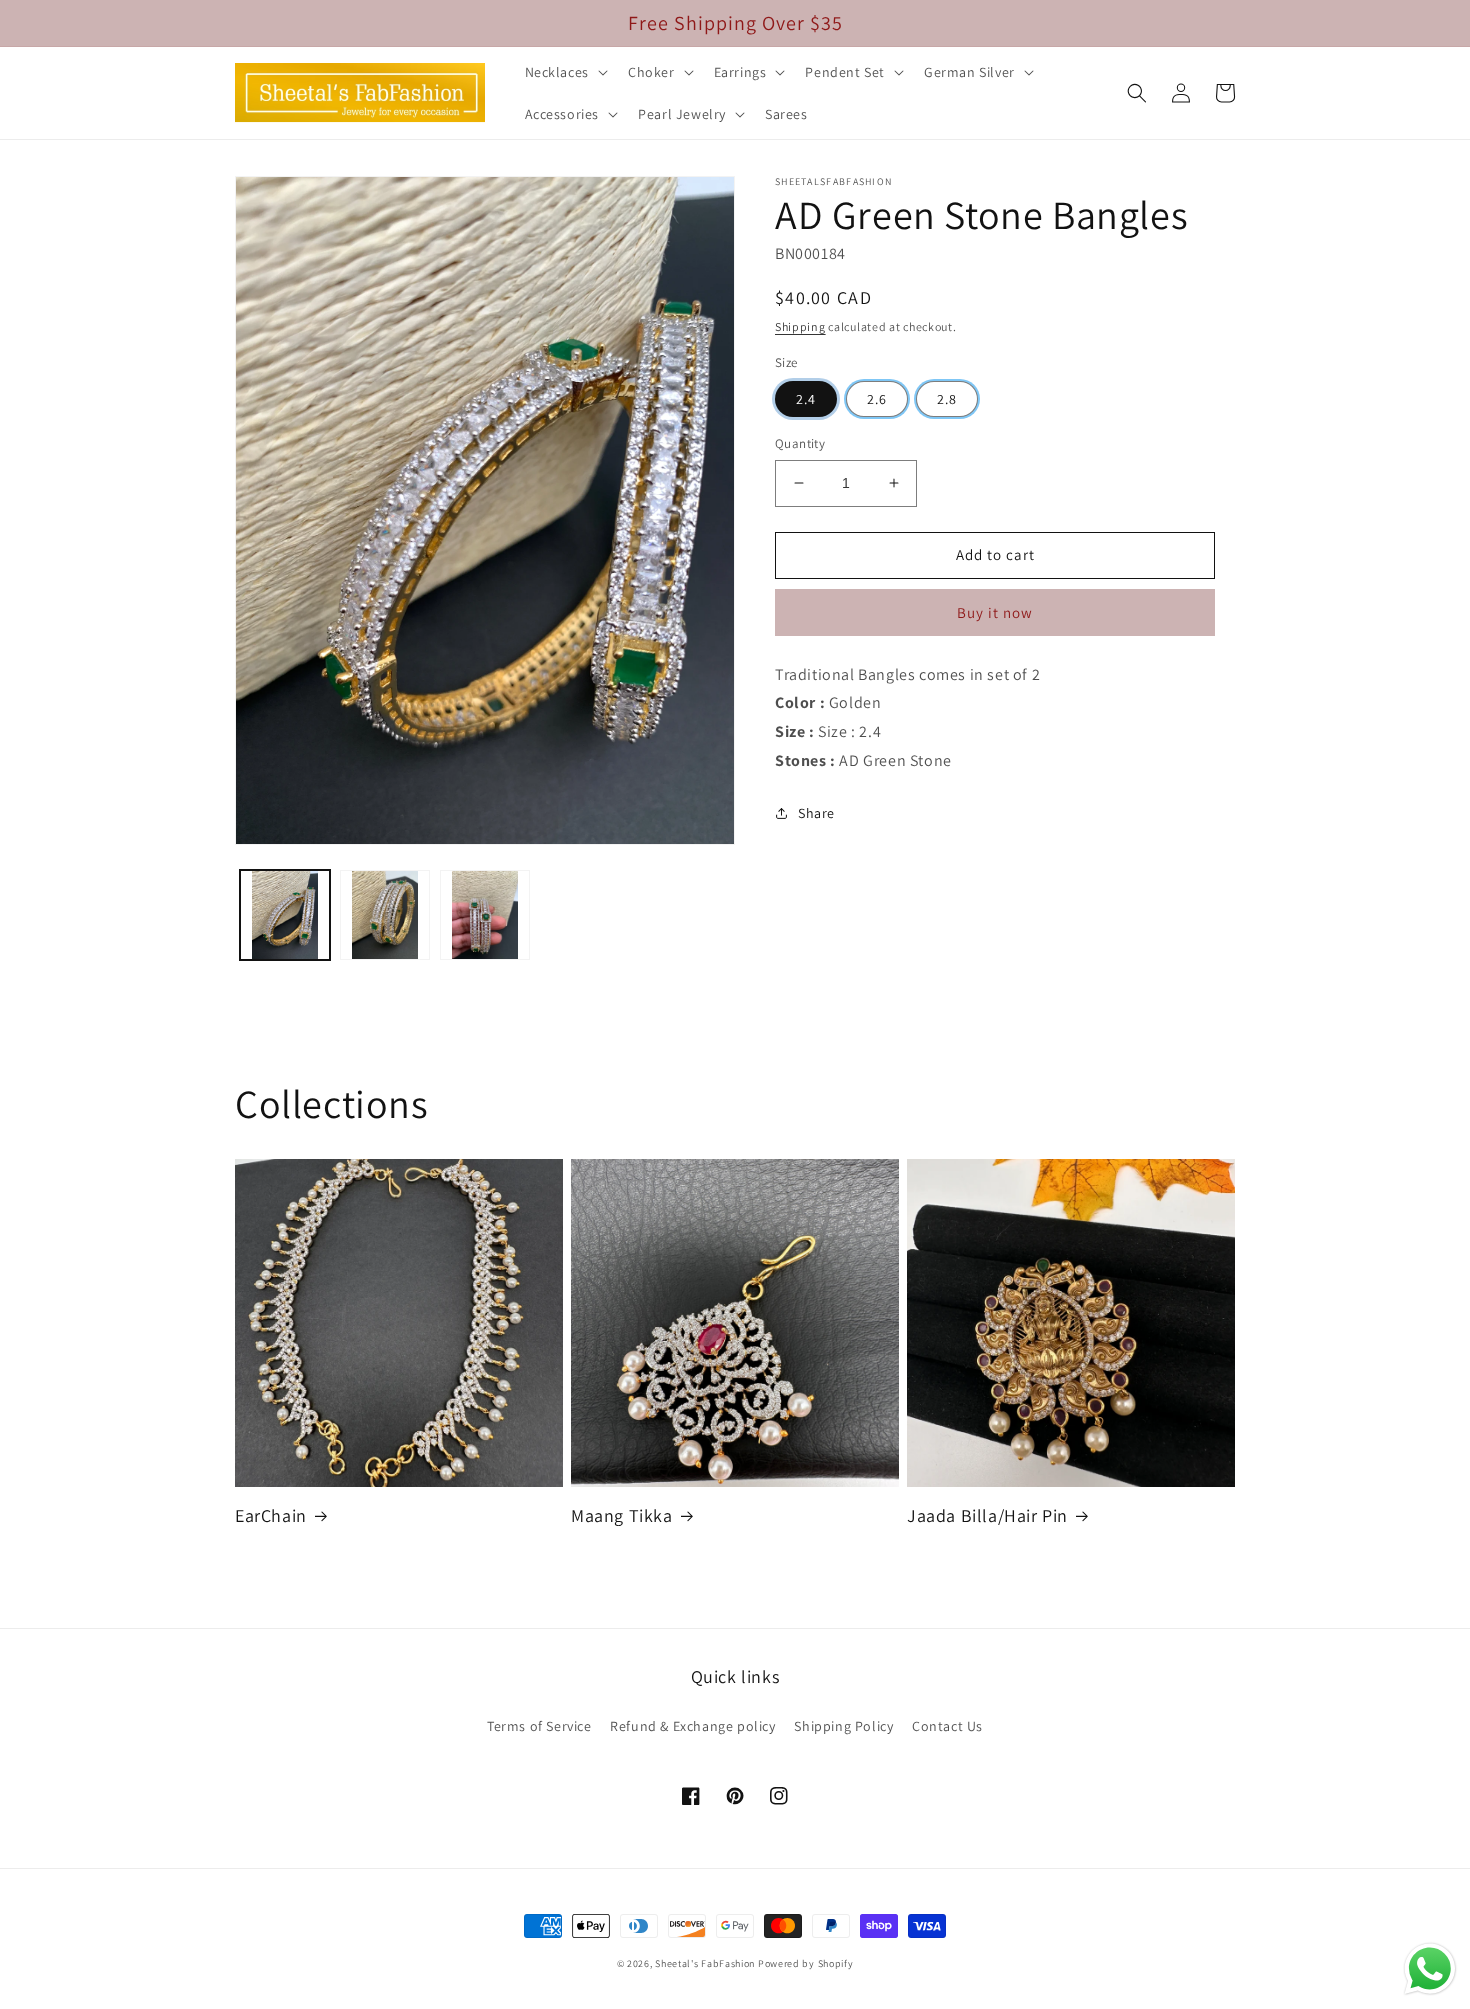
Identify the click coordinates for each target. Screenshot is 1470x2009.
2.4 (806, 399)
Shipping (800, 326)
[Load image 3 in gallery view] (485, 915)
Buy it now (995, 612)
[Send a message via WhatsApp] (1430, 1969)
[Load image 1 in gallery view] (285, 915)
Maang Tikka (622, 1515)
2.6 (877, 399)
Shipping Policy (843, 1726)
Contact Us (947, 1726)
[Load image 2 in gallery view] (385, 915)
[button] (564, 72)
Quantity (800, 443)
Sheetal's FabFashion (705, 1963)
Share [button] (816, 813)
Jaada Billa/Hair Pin (987, 1515)
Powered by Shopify (806, 1963)
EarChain (271, 1515)
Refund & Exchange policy (692, 1726)
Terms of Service (539, 1726)
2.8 (947, 399)
